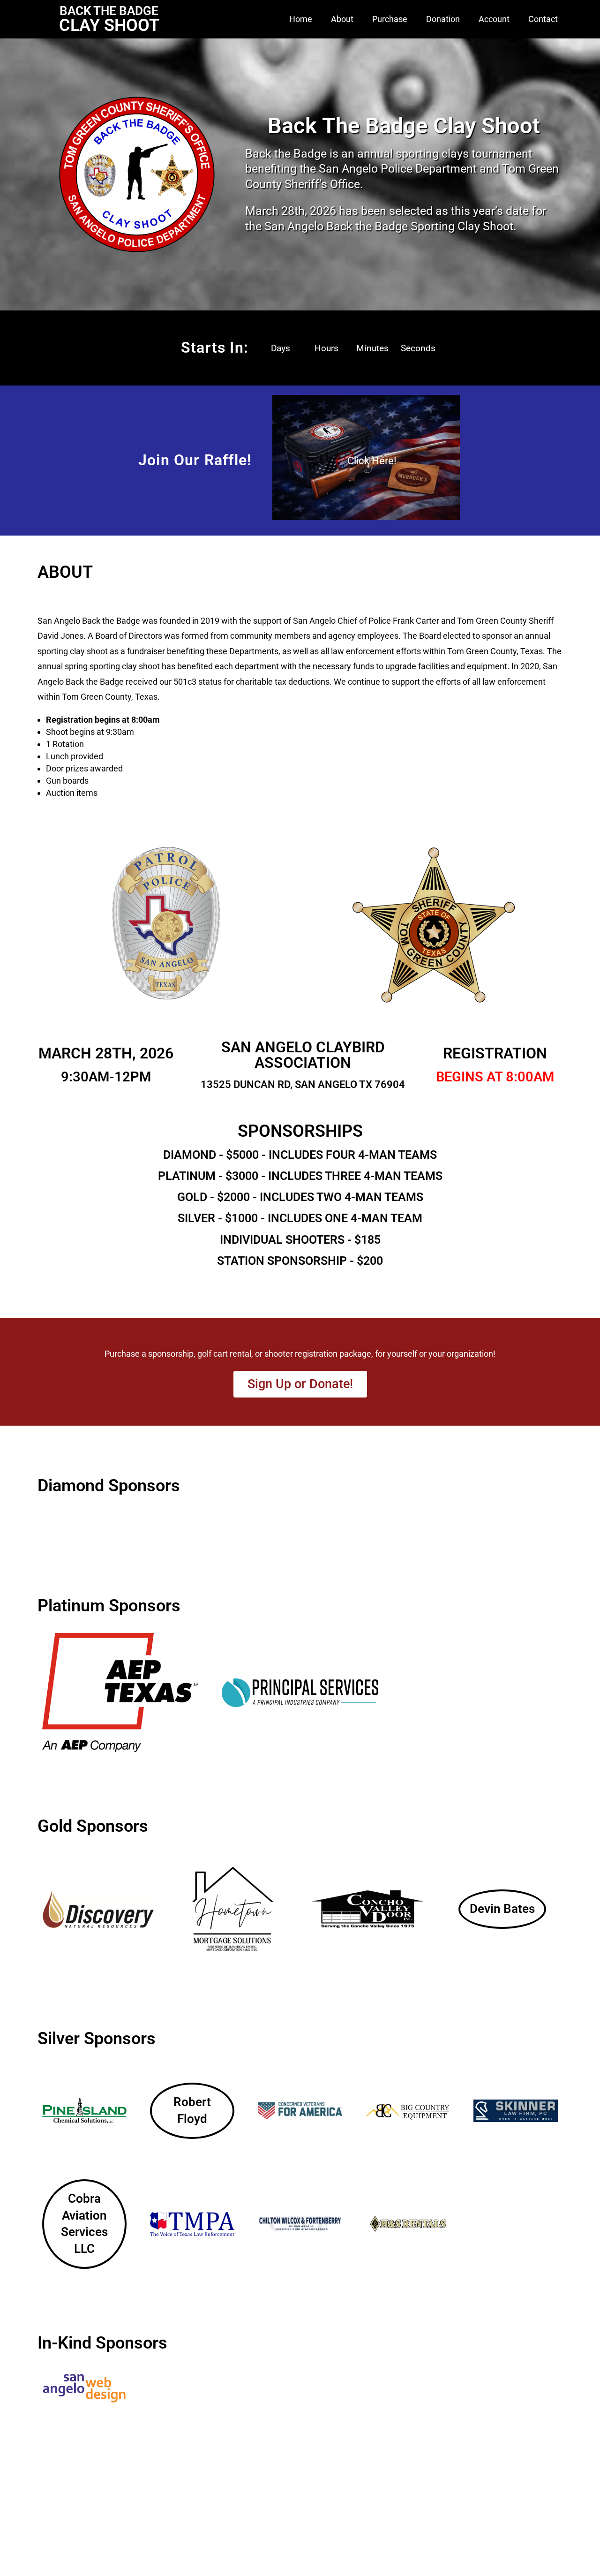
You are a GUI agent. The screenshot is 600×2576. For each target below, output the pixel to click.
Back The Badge (109, 11)
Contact (543, 19)
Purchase (390, 19)
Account (494, 19)
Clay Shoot (109, 25)
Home (301, 19)
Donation (443, 19)
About (342, 19)
